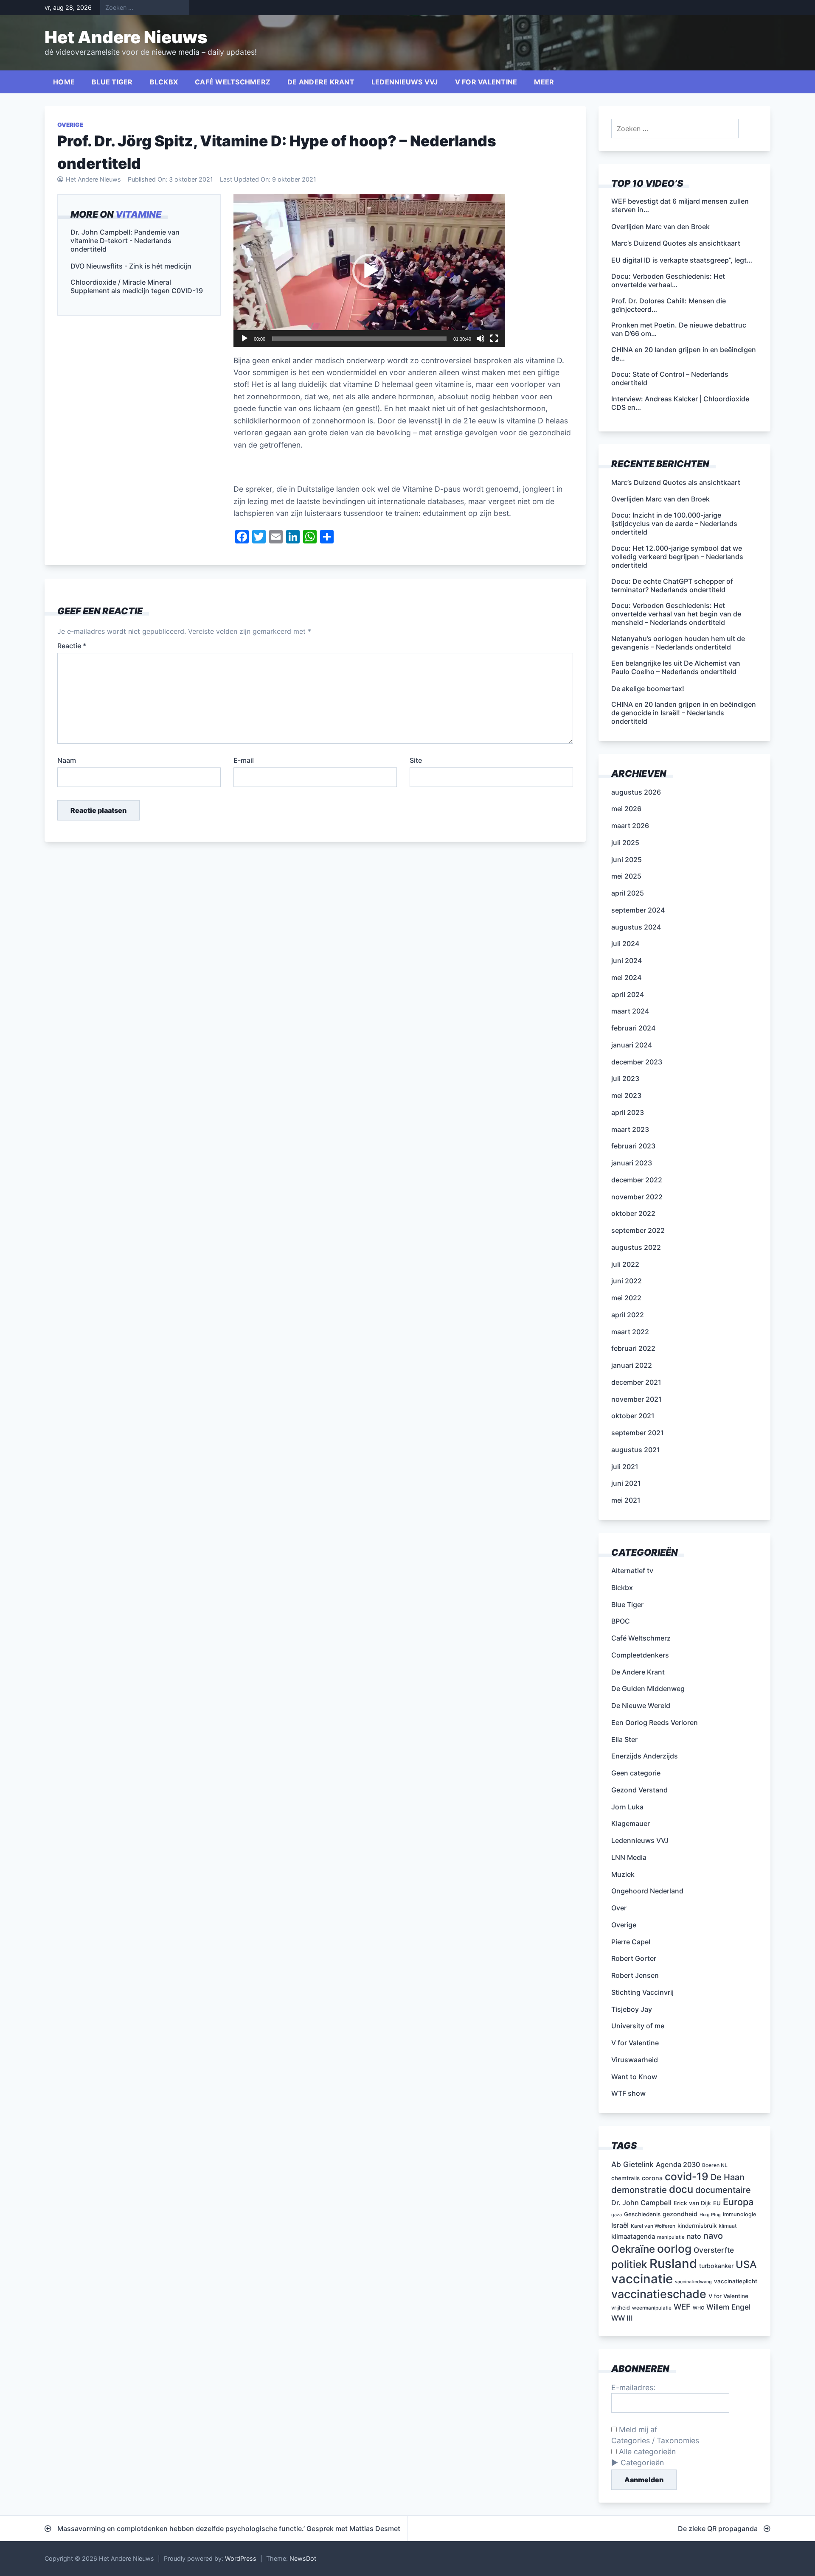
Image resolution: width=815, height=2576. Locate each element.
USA (746, 2264)
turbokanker (716, 2266)
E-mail (244, 760)
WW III (622, 2318)
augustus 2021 (636, 1450)
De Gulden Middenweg (648, 1688)
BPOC (621, 1621)
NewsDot (303, 2558)
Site (416, 760)
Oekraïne (633, 2249)
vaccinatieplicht (736, 2281)
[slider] (359, 339)
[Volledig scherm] (494, 339)
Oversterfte (714, 2250)
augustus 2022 (636, 1247)
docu (681, 2189)
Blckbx (164, 82)
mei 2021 (626, 1500)
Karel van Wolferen (653, 2226)
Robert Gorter (634, 1958)
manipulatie (671, 2237)
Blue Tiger (112, 82)
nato (694, 2236)
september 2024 (638, 910)
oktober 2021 (633, 1416)
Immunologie (740, 2214)
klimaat (728, 2226)
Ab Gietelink (632, 2164)
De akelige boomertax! (648, 689)
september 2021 (638, 1433)
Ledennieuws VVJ (405, 82)
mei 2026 (626, 809)
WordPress (241, 2558)
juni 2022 (627, 1281)
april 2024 (628, 994)
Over (619, 1908)
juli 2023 (625, 1078)
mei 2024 (626, 977)
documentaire (723, 2190)
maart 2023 (630, 1129)
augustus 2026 (636, 792)
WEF (682, 2307)
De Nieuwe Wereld (641, 1705)
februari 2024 (633, 1028)
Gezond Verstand (639, 1790)
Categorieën (642, 2463)
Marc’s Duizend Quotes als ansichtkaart (676, 482)
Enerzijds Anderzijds (645, 1756)
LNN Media (629, 1857)
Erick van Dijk (692, 2203)
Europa (738, 2202)
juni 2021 (626, 1483)
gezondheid (680, 2214)
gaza (617, 2215)
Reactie (72, 646)
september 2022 (638, 1230)
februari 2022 (633, 1348)
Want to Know (634, 2077)
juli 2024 (625, 944)
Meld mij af (637, 2429)
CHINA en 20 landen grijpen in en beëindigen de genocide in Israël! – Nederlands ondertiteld (684, 713)
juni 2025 (627, 860)
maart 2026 (630, 826)
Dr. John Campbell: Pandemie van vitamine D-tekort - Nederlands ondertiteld (125, 240)
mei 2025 (626, 876)
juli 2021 (625, 1467)
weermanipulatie (652, 2308)
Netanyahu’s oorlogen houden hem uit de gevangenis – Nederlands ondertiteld (678, 643)
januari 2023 (632, 1163)
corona (652, 2178)
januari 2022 (632, 1365)
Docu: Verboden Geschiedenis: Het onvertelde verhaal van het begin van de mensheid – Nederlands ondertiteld (676, 614)
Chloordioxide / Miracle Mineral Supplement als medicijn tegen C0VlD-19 (137, 286)
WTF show (628, 2093)
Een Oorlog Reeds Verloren (655, 1722)
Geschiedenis (642, 2214)
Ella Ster (624, 1739)
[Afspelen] (244, 339)
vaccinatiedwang (693, 2282)
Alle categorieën (646, 2451)
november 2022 (637, 1197)
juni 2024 (627, 960)
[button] (369, 271)
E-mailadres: (633, 2387)
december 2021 (636, 1382)
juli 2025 (625, 843)
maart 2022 (630, 1332)
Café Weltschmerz (233, 82)
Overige (70, 125)
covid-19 (687, 2176)
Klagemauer (631, 1823)
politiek (629, 2264)
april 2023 (628, 1112)
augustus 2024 (636, 927)
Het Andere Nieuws (126, 37)
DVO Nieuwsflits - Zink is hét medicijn (131, 266)
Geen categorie (636, 1773)
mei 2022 (626, 1298)
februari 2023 (633, 1146)
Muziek (623, 1874)
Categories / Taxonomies (655, 2440)
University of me (638, 2026)
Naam (67, 760)
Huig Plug (710, 2215)
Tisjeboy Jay (632, 2009)
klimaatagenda (633, 2237)
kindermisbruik (697, 2226)
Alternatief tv (632, 1571)
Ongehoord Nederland (647, 1891)
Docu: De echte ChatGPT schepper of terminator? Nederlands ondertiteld (672, 585)
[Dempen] (481, 339)
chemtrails (625, 2178)
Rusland (673, 2264)
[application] (369, 271)
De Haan (728, 2177)
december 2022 (637, 1180)
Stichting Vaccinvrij (642, 1992)
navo (713, 2236)
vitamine (138, 214)
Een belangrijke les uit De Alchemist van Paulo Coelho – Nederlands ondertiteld (676, 667)
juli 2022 (625, 1264)
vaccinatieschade (659, 2294)
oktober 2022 (633, 1213)
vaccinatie (642, 2279)
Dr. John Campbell (641, 2203)
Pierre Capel (631, 1942)
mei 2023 (626, 1095)
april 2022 (628, 1315)
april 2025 (628, 893)
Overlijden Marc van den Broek (660, 499)
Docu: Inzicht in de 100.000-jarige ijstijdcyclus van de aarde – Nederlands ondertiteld (674, 524)
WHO (698, 2308)
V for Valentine (486, 82)
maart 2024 (630, 1011)
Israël (620, 2225)
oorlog (674, 2248)
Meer (544, 82)
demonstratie (639, 2190)
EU (717, 2203)
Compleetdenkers (640, 1655)
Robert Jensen (635, 1975)
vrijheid (621, 2308)
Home (64, 82)
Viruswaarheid (635, 2060)
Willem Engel (728, 2307)
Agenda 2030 (678, 2164)
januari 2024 (632, 1045)
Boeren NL (715, 2165)
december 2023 (637, 1062)
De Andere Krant (321, 82)
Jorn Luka (627, 1807)
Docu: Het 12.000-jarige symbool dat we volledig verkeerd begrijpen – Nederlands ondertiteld (677, 557)
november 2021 (637, 1399)
